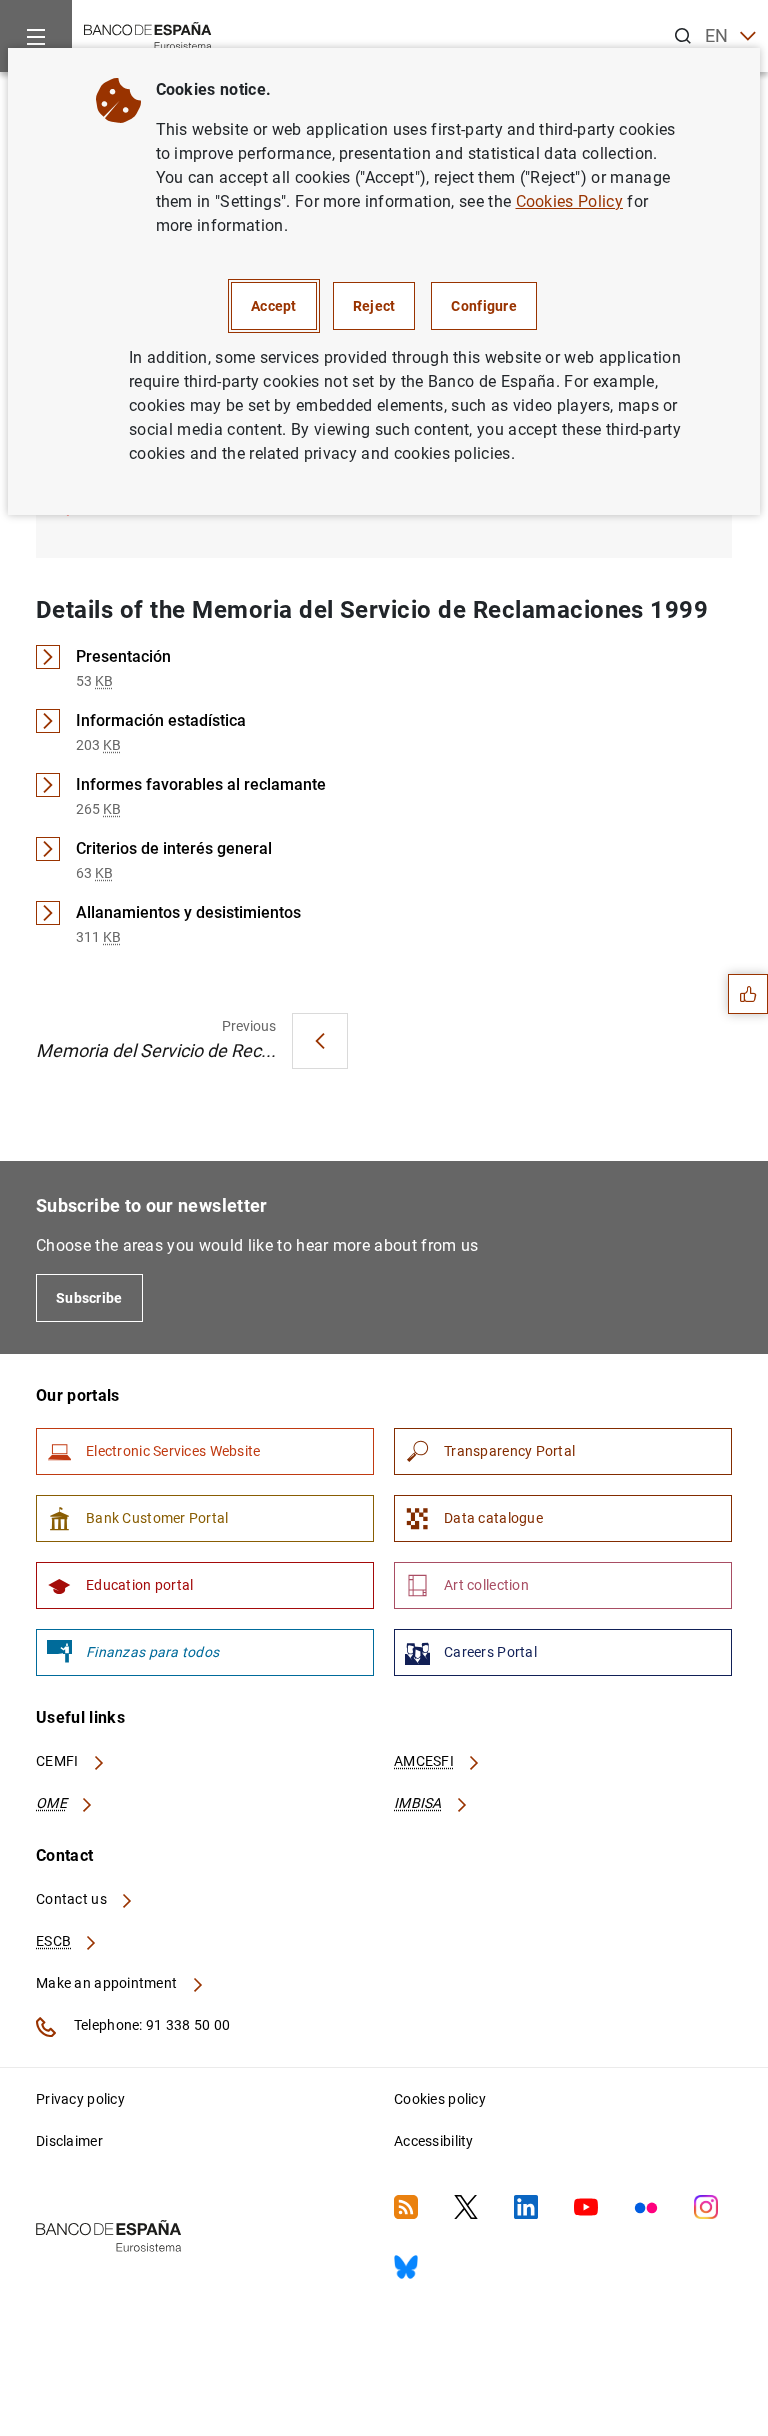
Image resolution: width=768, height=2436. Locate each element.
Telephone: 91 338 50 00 (150, 2025)
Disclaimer (69, 2141)
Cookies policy (440, 2099)
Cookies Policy (569, 201)
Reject (374, 306)
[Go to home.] (148, 34)
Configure (484, 306)
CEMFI (59, 1761)
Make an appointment (108, 1983)
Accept (274, 306)
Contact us (73, 1899)
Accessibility (434, 2141)
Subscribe (89, 1298)
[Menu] (36, 36)
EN (717, 35)
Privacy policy (80, 2099)
